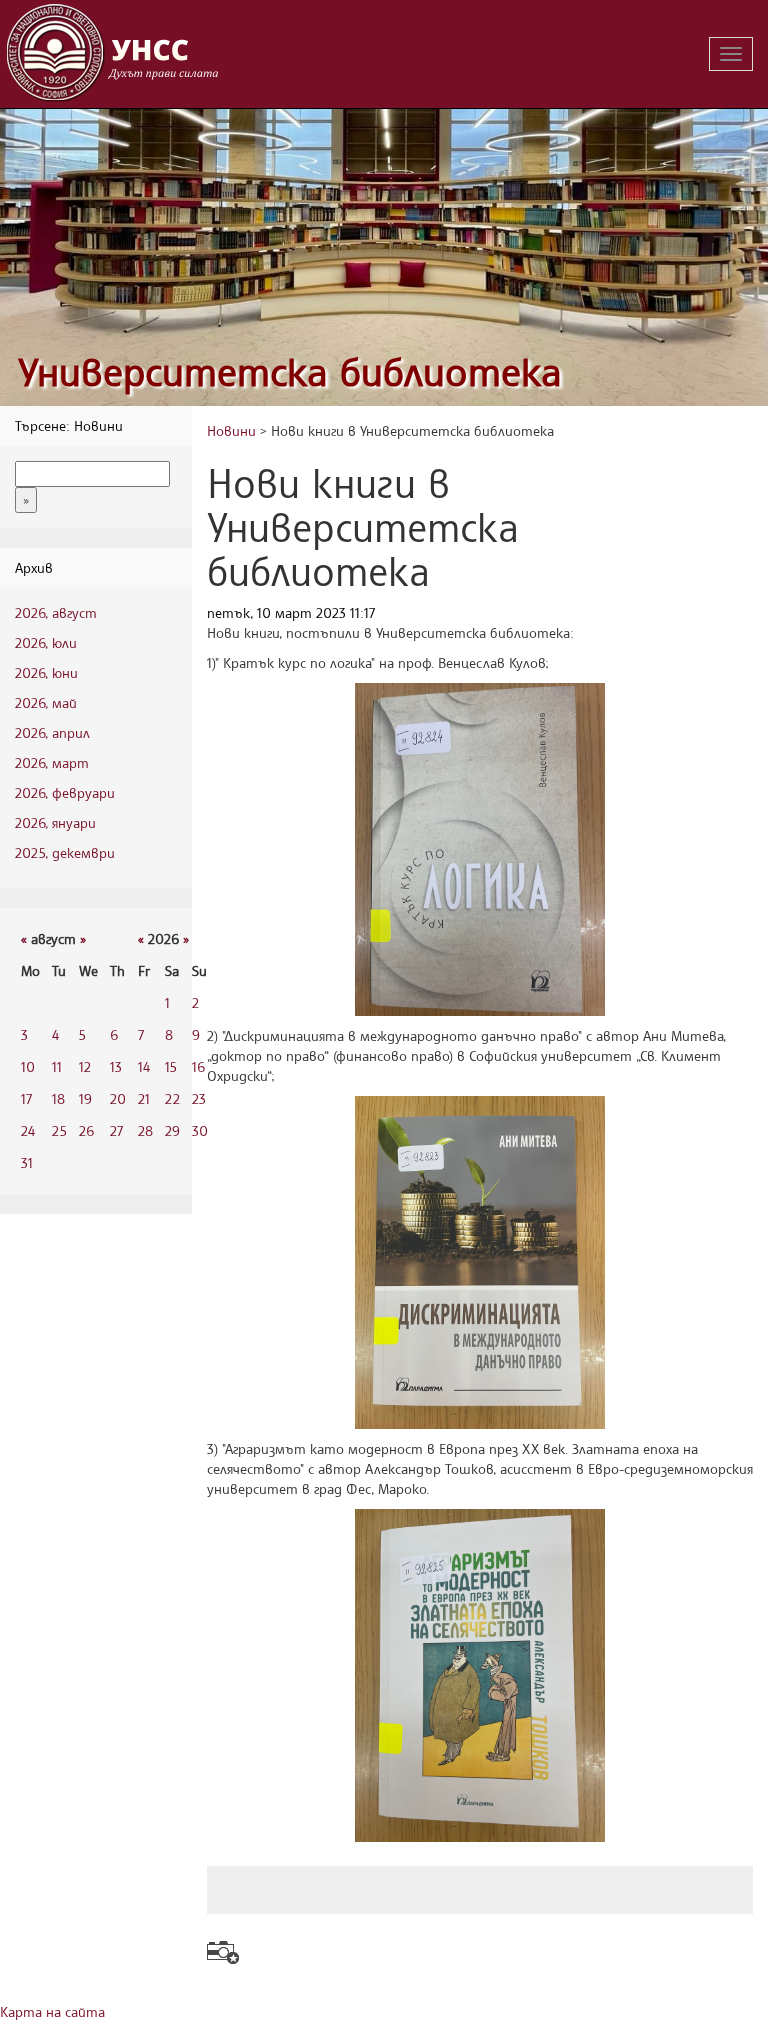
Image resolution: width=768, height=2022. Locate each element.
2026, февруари (65, 792)
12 (85, 1066)
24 (28, 1130)
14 (144, 1066)
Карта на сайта (52, 2011)
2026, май (46, 702)
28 (145, 1130)
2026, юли (46, 642)
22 (172, 1098)
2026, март (52, 762)
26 (86, 1130)
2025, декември (65, 852)
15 (171, 1066)
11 (57, 1066)
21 (144, 1098)
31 (27, 1162)
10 (28, 1066)
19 (85, 1098)
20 (118, 1098)
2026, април (52, 732)
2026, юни (46, 672)
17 (26, 1098)
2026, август (56, 612)
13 (116, 1066)
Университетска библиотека (290, 371)
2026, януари (55, 822)
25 (59, 1130)
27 (116, 1130)
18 (58, 1098)
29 (172, 1130)
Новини (231, 430)
